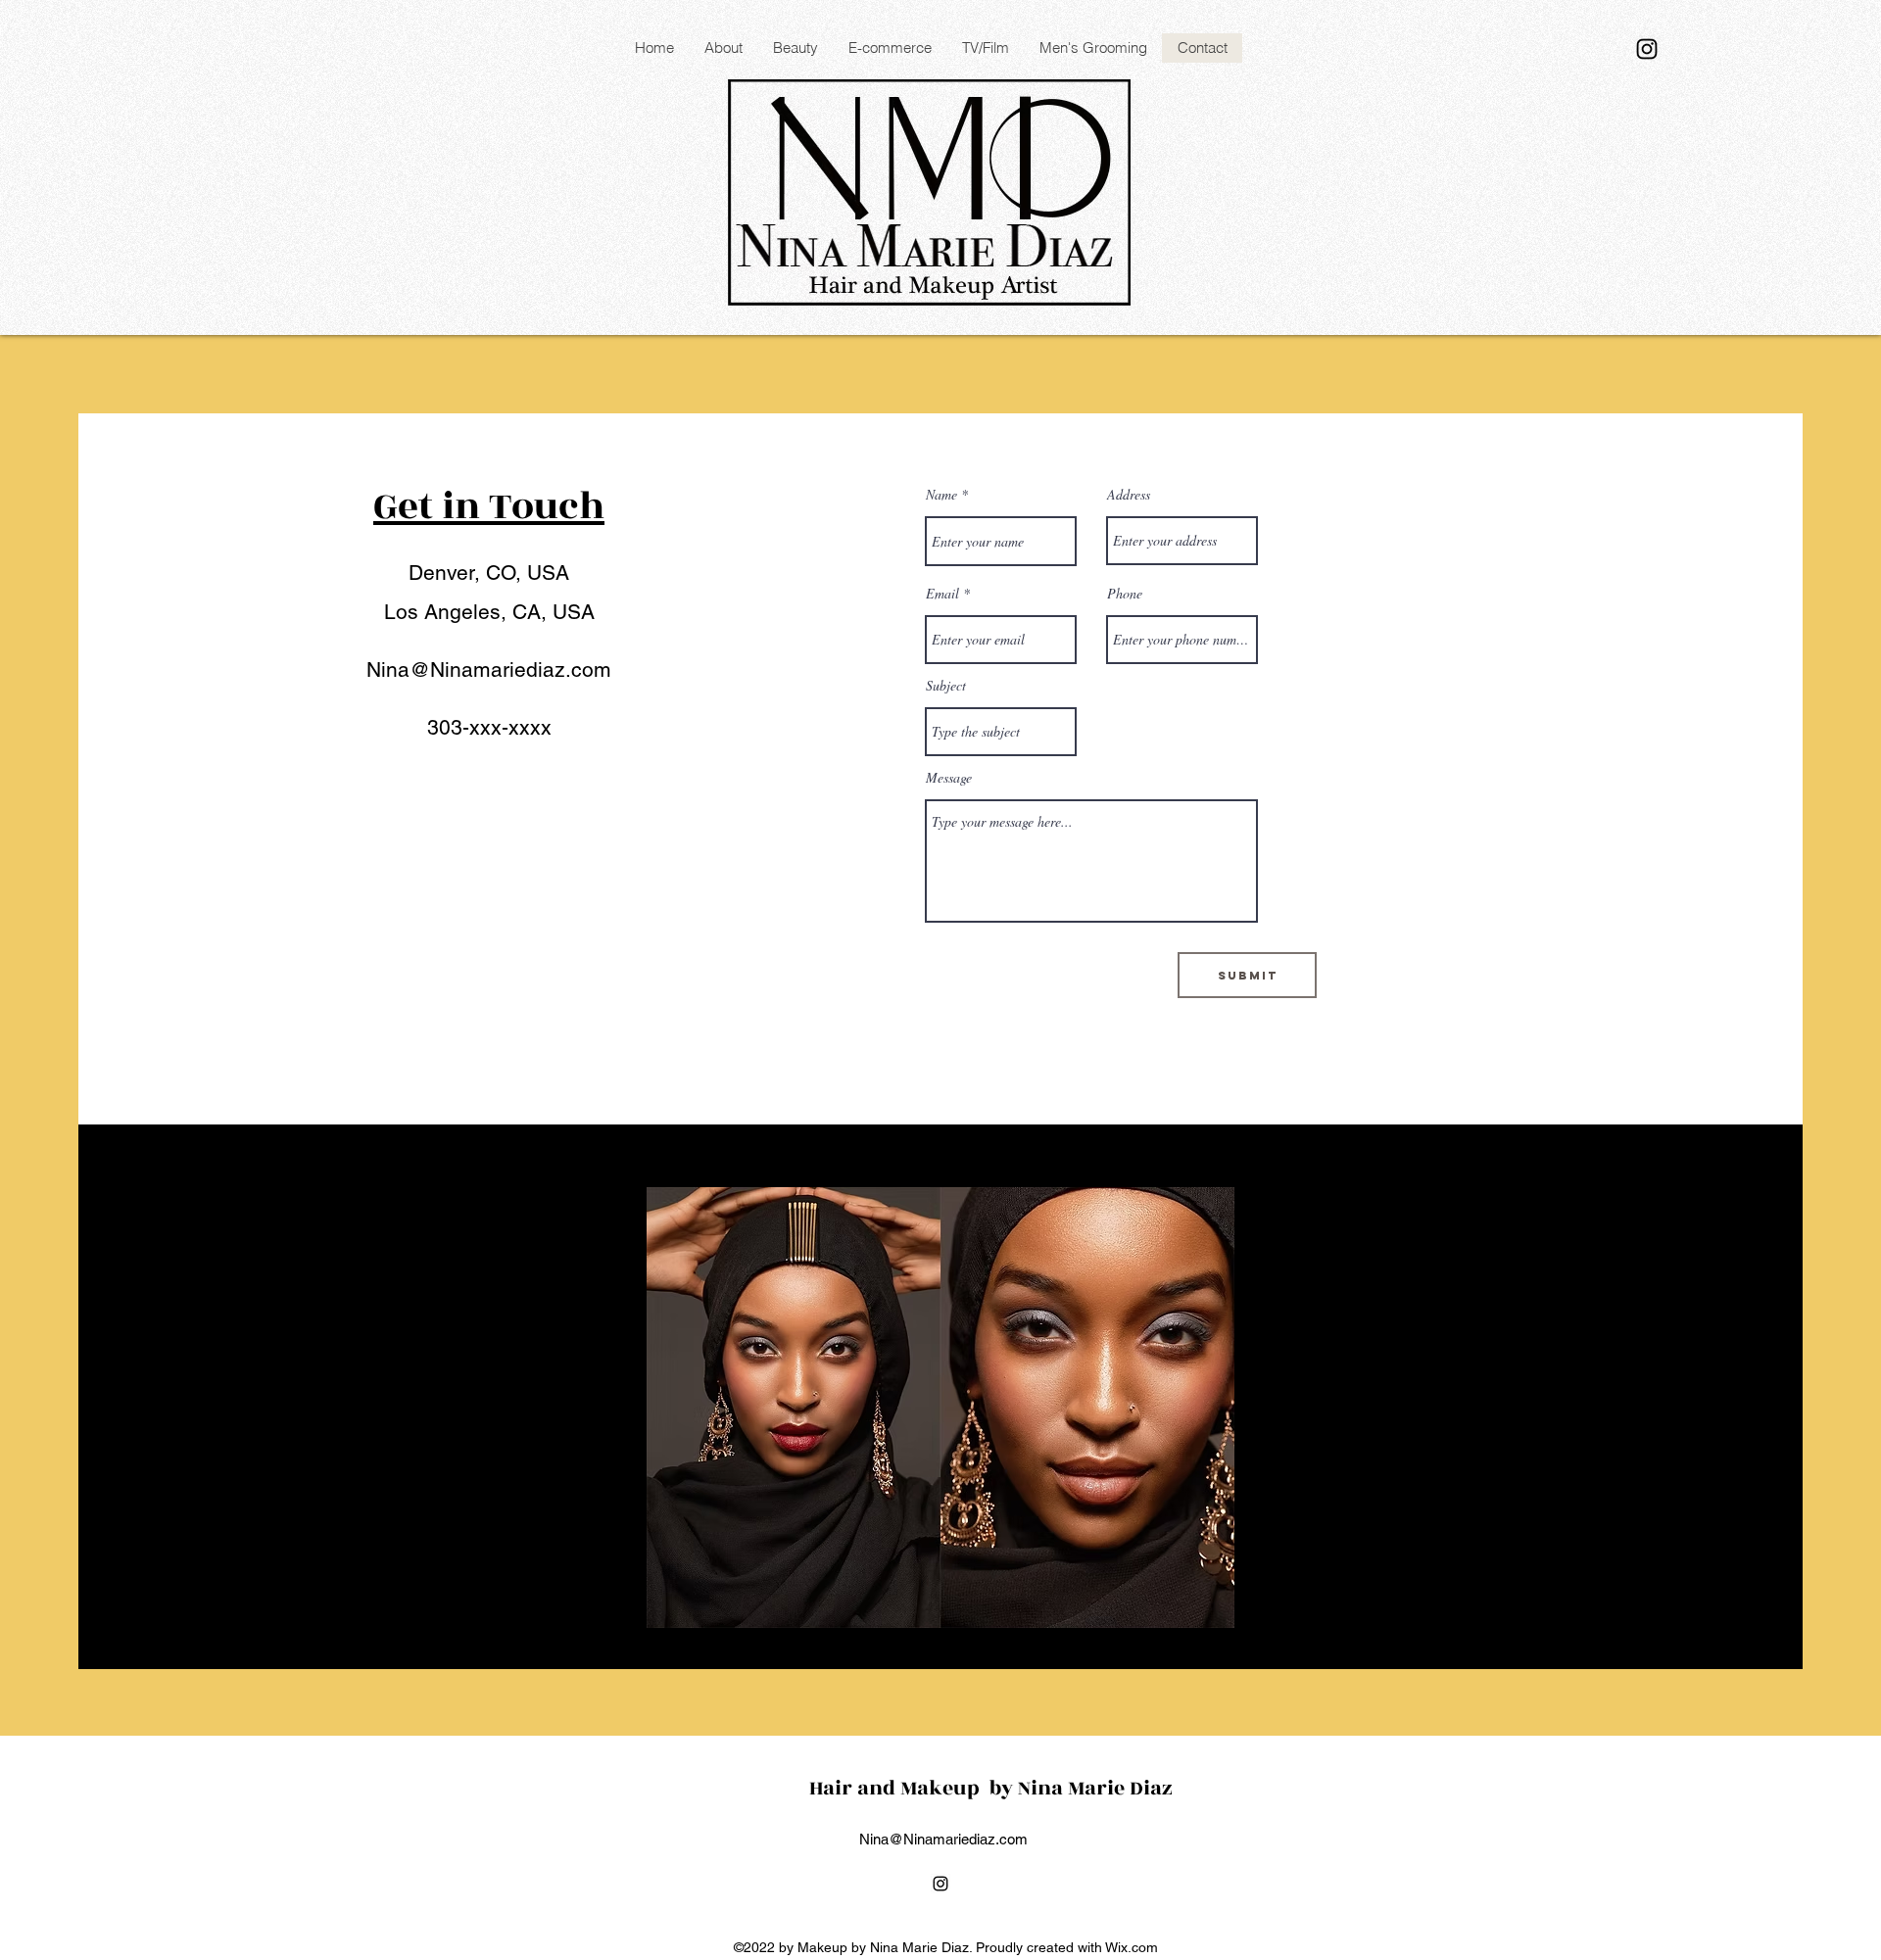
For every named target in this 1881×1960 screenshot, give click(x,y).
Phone (1125, 594)
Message (949, 778)
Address (1129, 495)
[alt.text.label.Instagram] (1647, 49)
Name (941, 495)
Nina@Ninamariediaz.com (489, 669)
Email (942, 594)
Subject (946, 686)
